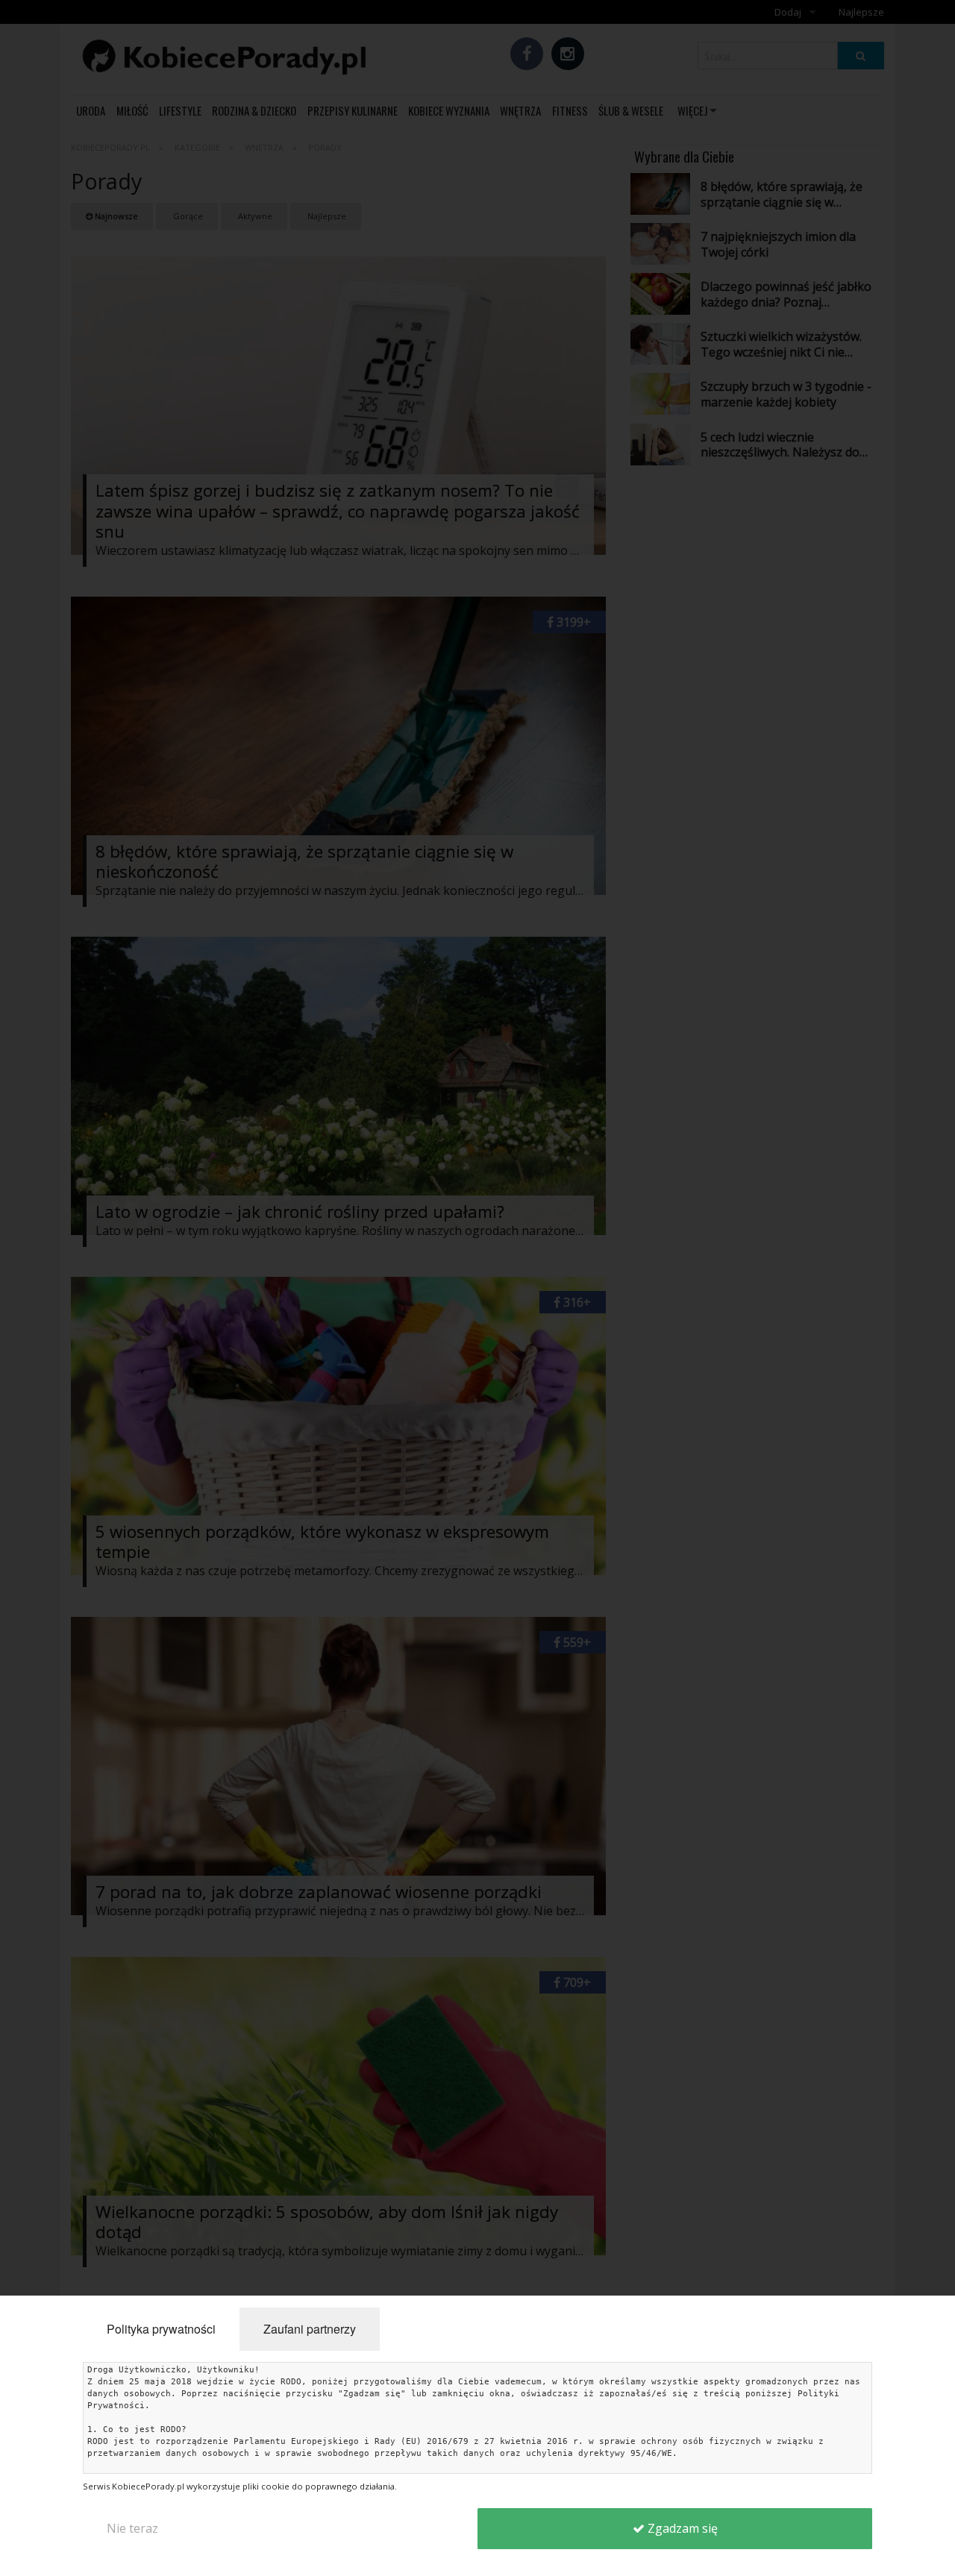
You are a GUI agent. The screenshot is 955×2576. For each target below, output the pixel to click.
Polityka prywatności (161, 2329)
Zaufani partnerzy (310, 2329)
